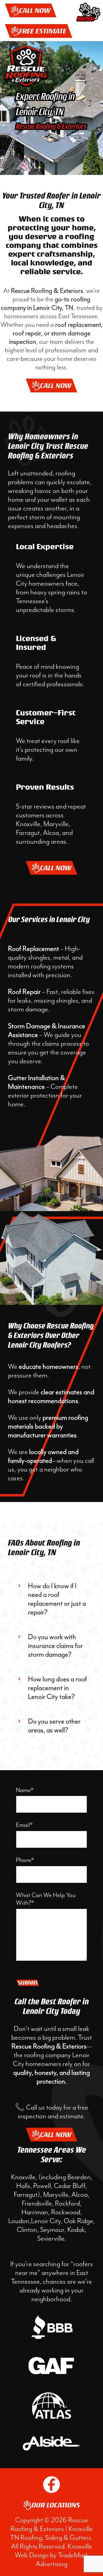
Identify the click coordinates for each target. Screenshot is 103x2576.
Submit (28, 1983)
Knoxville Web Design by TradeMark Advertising (54, 2555)
